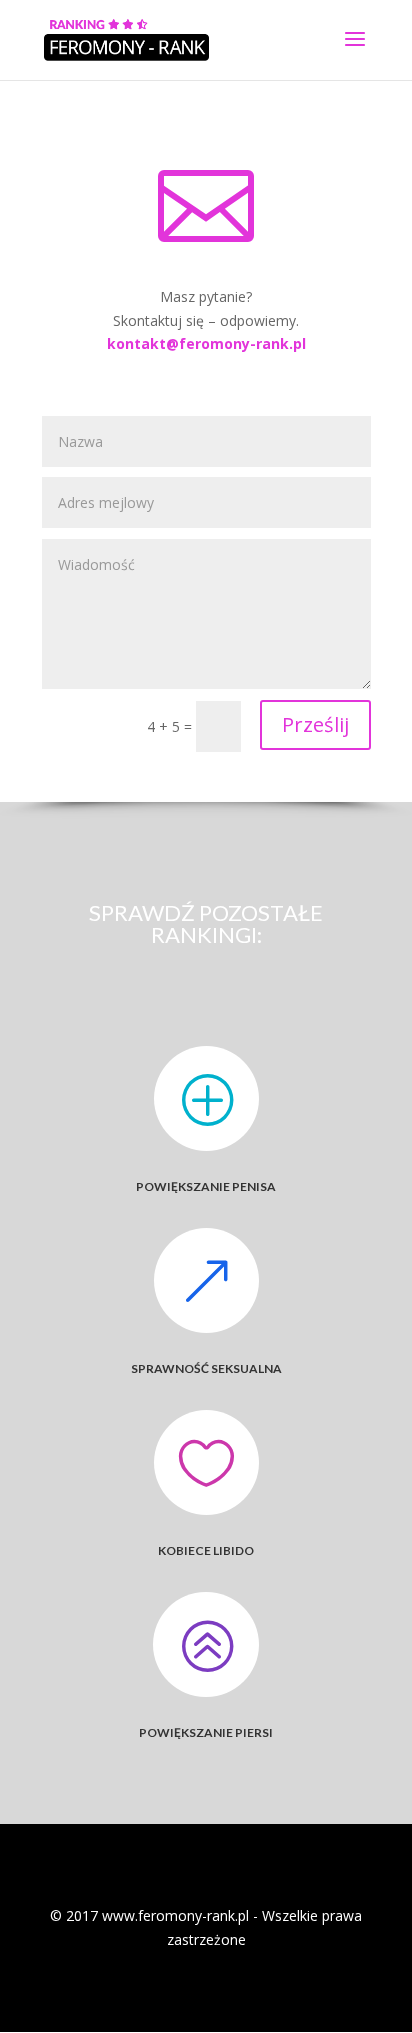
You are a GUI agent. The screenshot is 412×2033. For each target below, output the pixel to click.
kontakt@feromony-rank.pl (206, 343)
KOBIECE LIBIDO (206, 1550)
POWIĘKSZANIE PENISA (206, 1186)
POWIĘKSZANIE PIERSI (206, 1732)
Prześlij (315, 724)
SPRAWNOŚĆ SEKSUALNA (206, 1368)
